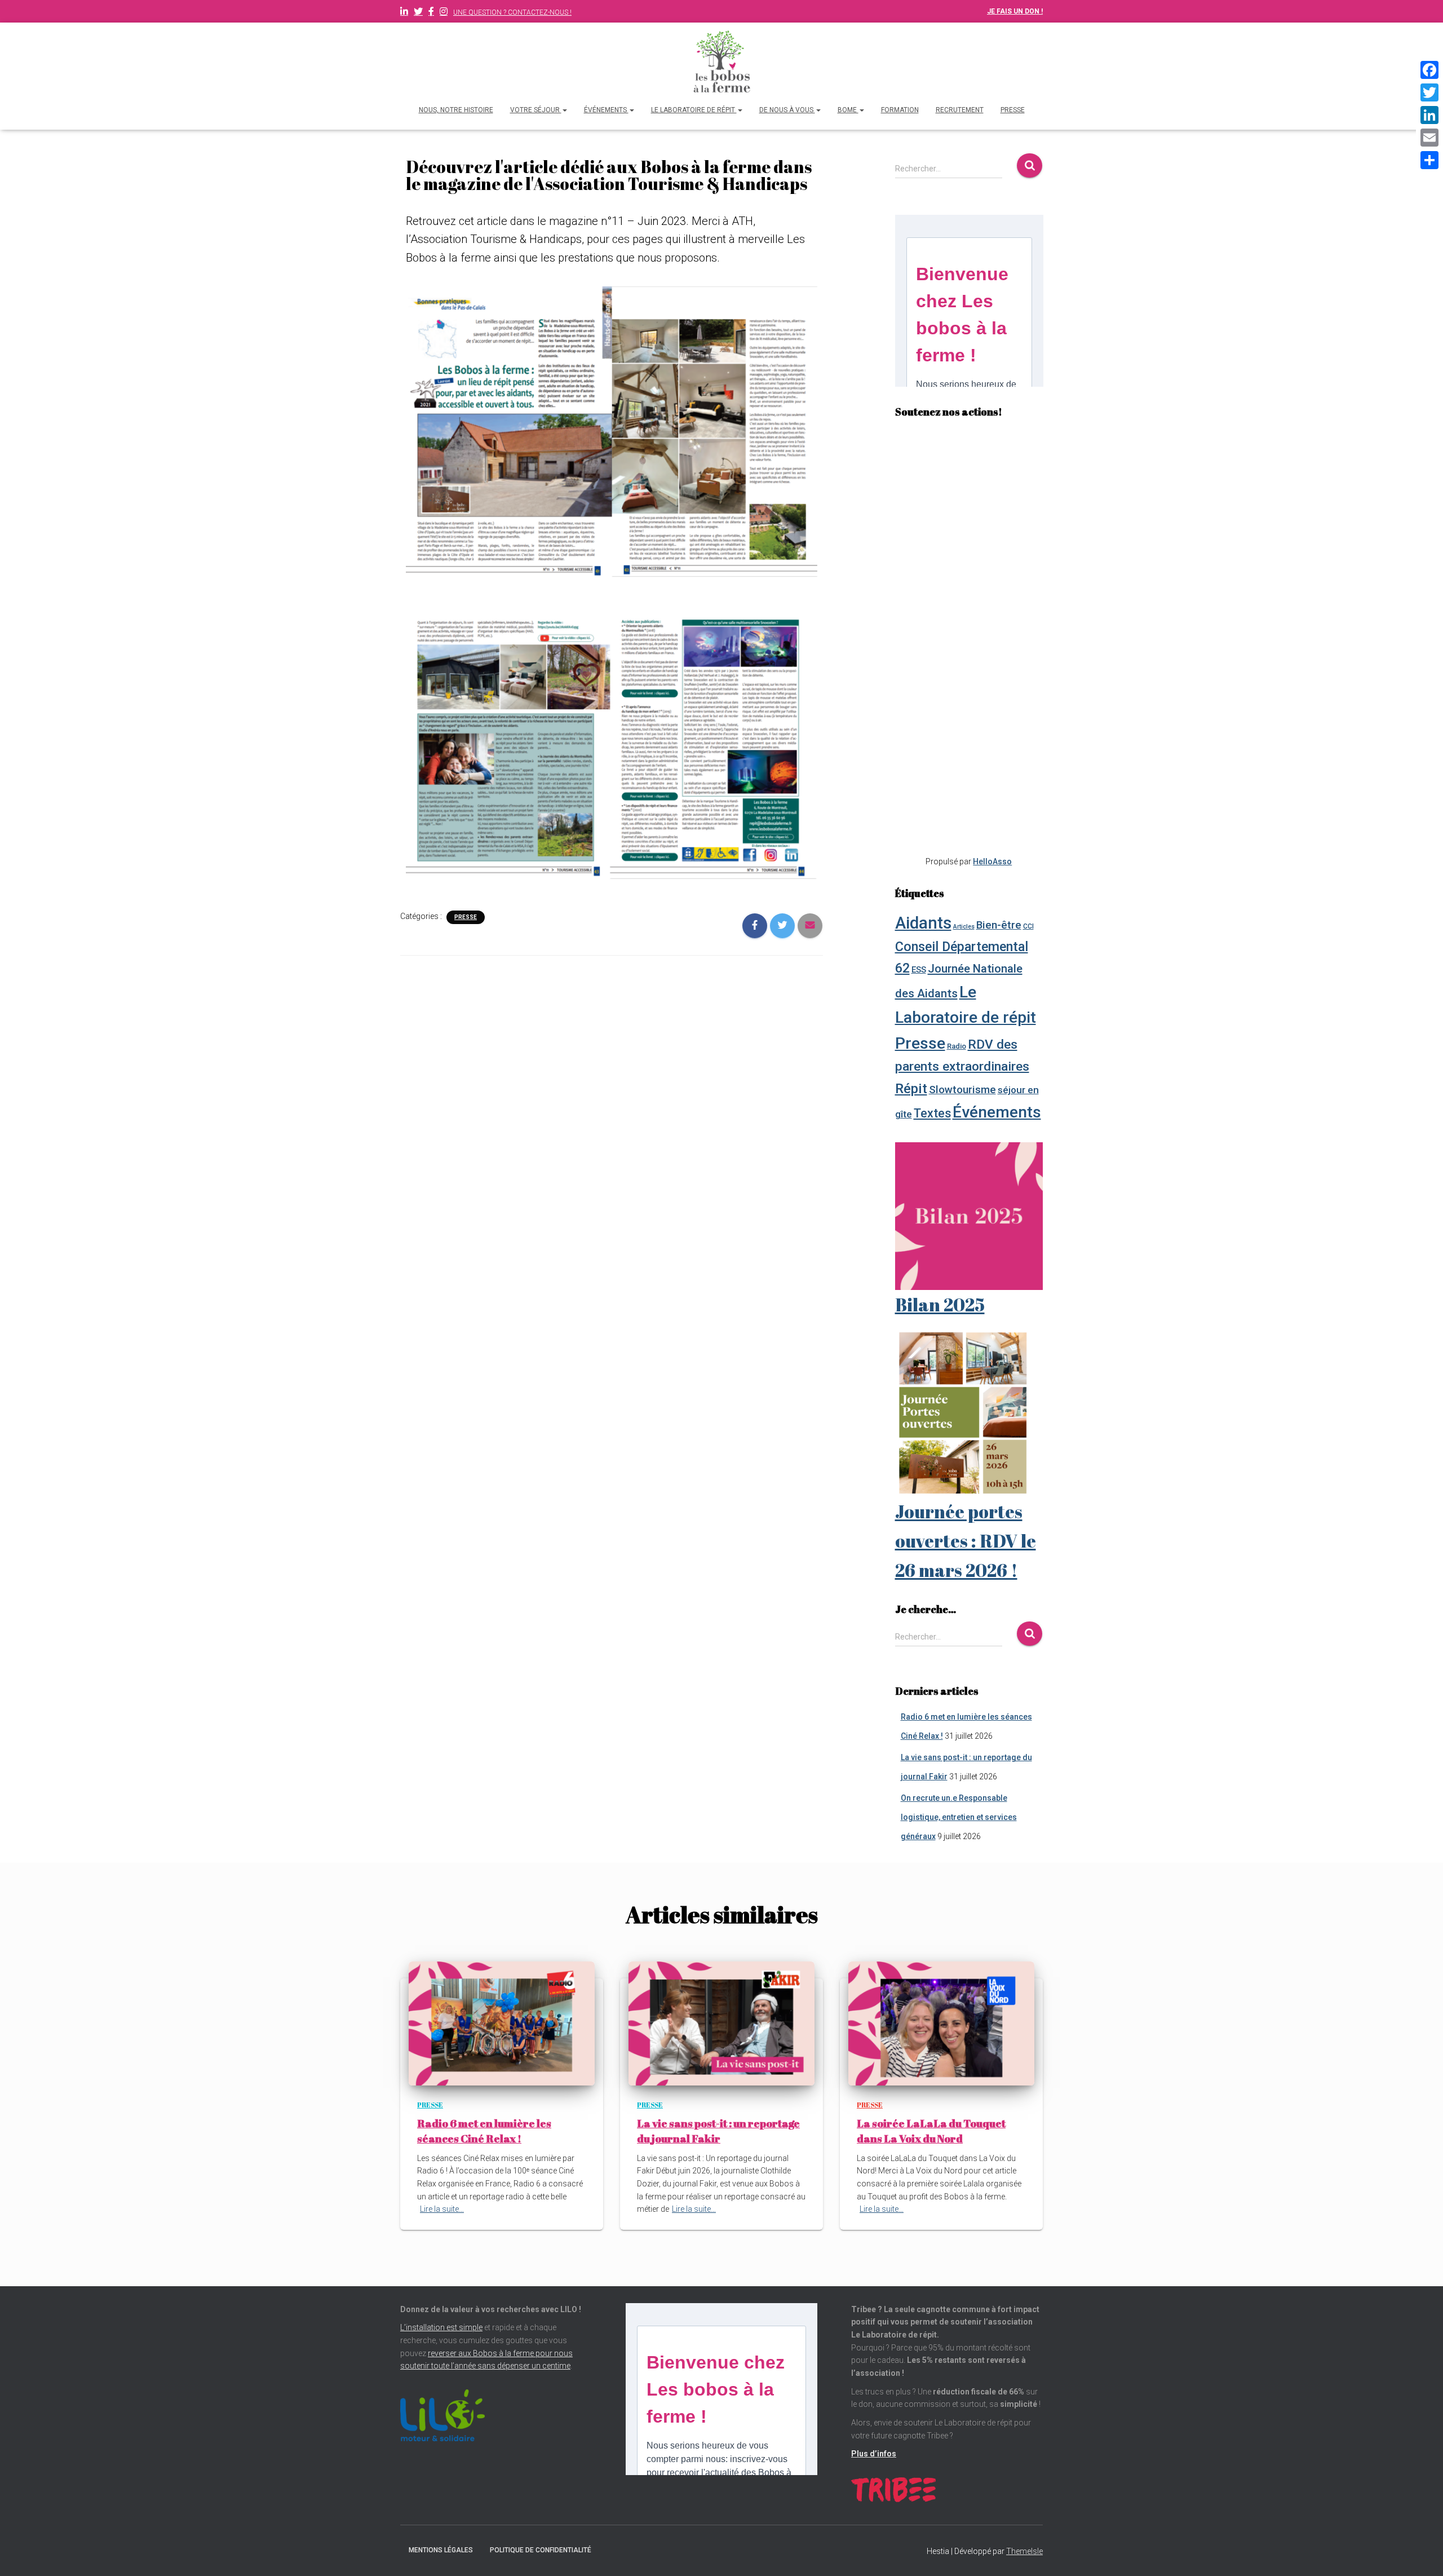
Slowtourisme (962, 1090)
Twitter (418, 13)
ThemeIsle (1024, 2551)
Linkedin (404, 13)
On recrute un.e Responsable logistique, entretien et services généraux (959, 1817)
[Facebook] (1429, 70)
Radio (957, 1046)
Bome (848, 110)
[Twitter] (1429, 92)
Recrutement (960, 110)
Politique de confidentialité (541, 2550)
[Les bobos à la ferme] (721, 62)
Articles (964, 927)
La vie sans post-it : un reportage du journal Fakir (718, 2131)
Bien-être (999, 925)
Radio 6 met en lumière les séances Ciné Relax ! (484, 2131)
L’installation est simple (441, 2327)
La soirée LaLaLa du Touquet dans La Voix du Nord (931, 2131)
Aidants (923, 923)
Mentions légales (441, 2550)
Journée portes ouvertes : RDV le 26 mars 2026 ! (966, 1541)
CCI (1028, 926)
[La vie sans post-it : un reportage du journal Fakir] (721, 2023)
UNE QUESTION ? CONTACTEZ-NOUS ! (512, 12)
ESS (919, 970)
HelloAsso (992, 861)
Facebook (431, 13)
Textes (932, 1113)
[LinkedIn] (1429, 115)
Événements (606, 110)
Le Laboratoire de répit (694, 110)
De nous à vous (787, 110)
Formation (900, 110)
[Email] (1429, 138)
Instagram (444, 13)
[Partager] (1429, 160)
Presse (1013, 110)
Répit (911, 1088)
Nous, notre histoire (456, 110)
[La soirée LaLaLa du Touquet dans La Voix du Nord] (941, 2023)
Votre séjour (536, 110)
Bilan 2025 (940, 1304)
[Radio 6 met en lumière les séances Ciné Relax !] (502, 2023)
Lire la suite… (442, 2209)
